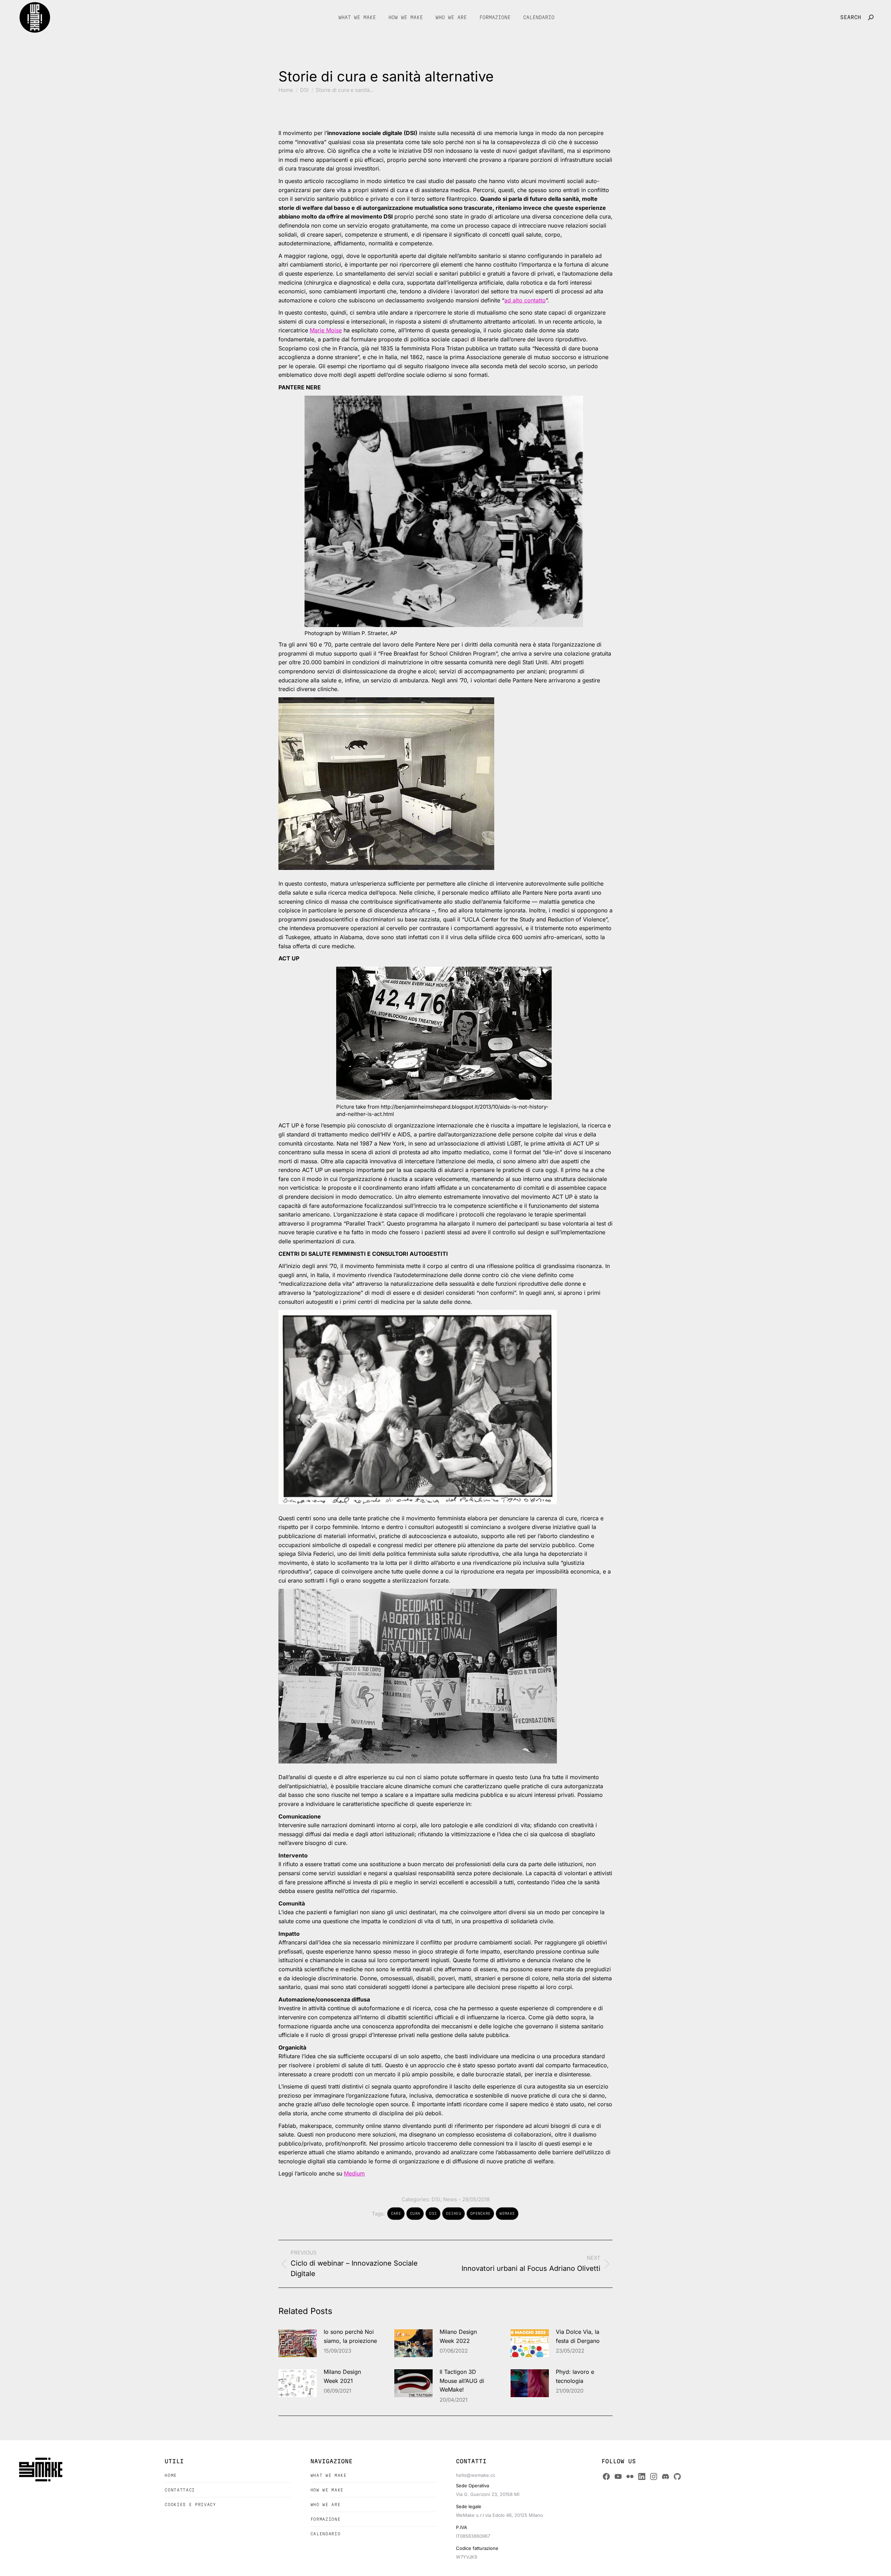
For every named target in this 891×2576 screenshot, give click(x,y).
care (396, 2213)
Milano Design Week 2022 (458, 2336)
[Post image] (298, 2343)
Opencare (480, 2213)
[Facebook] (606, 2476)
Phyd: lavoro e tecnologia (575, 2376)
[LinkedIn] (642, 2476)
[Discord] (665, 2476)
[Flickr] (630, 2476)
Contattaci (180, 2490)
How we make (327, 2490)
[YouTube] (618, 2476)
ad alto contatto (525, 300)
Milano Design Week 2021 (342, 2376)
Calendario (326, 2534)
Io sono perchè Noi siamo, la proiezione (350, 2336)
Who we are (326, 2504)
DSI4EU (454, 2213)
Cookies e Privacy (190, 2504)
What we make (329, 2475)
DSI (436, 2199)
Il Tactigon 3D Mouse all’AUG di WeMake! (462, 2381)
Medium (354, 2173)
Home (171, 2475)
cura (415, 2213)
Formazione (326, 2519)
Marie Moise (326, 330)
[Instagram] (654, 2476)
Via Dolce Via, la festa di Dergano (578, 2336)
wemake (507, 2213)
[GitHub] (677, 2476)
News (450, 2199)
